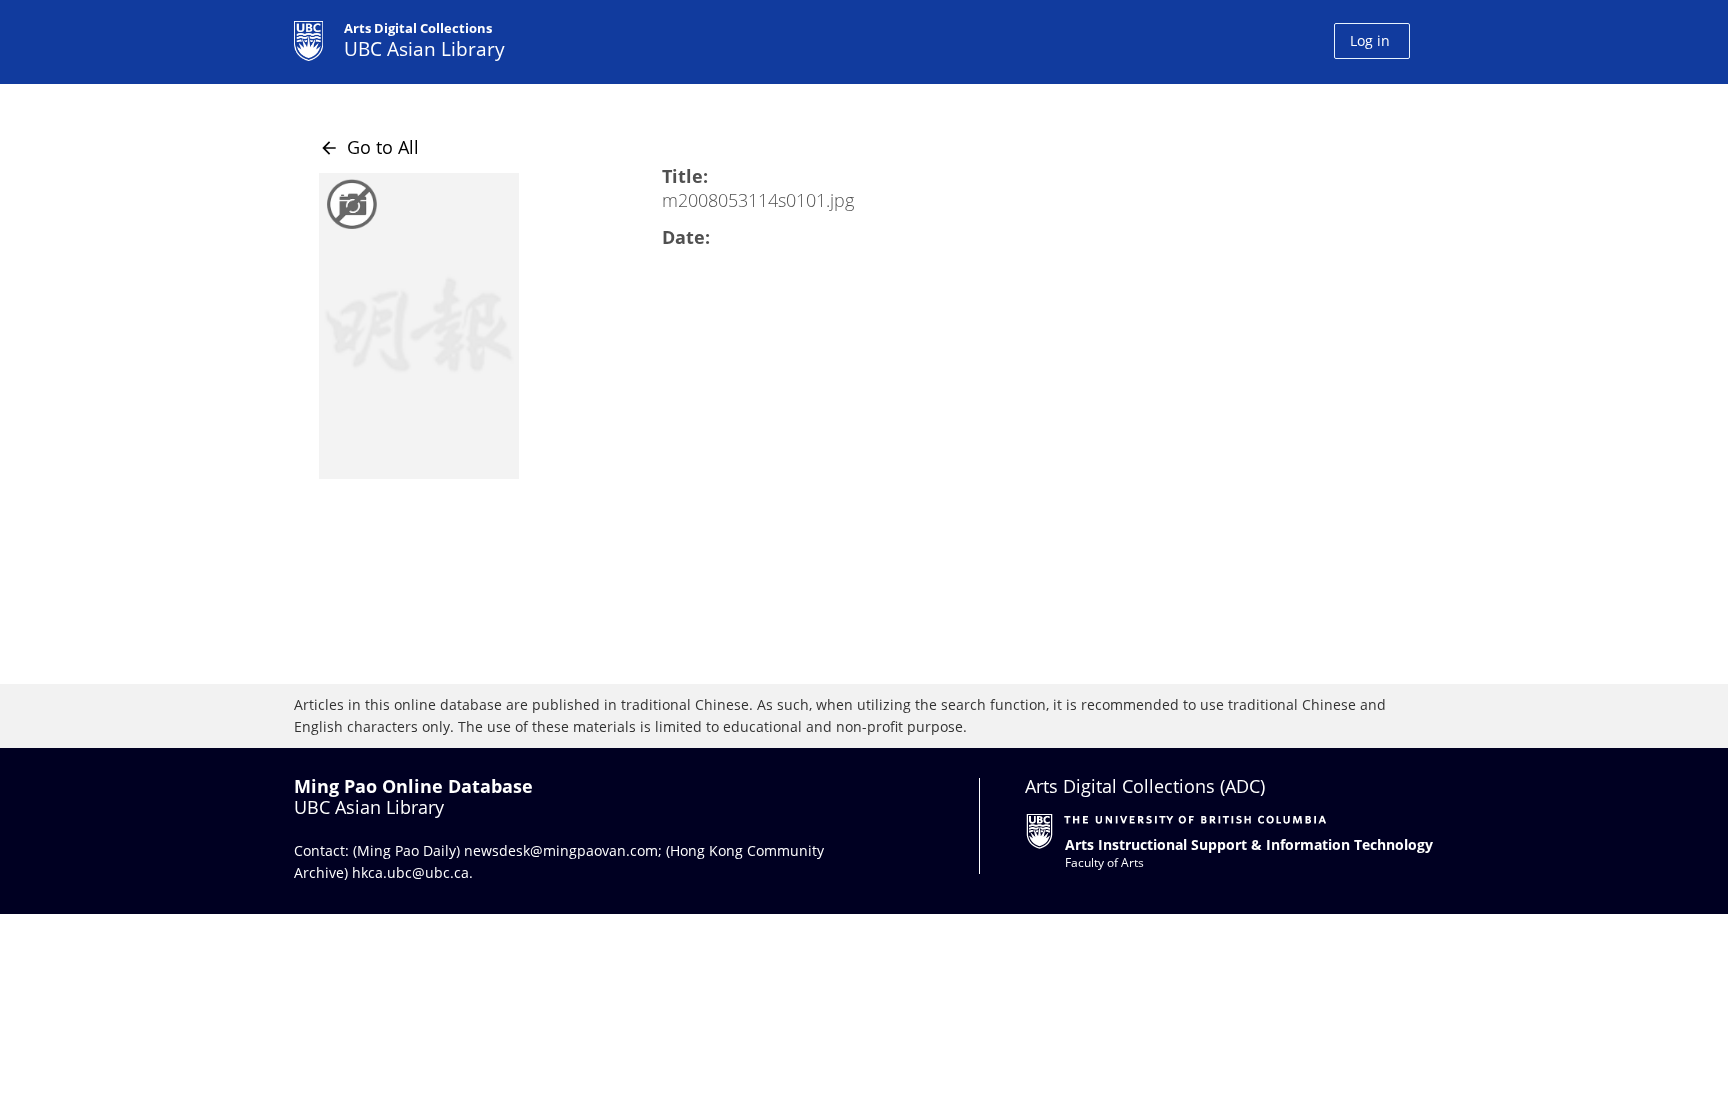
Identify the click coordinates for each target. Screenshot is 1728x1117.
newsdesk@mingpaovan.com (561, 850)
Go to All (369, 147)
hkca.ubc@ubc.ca (410, 872)
